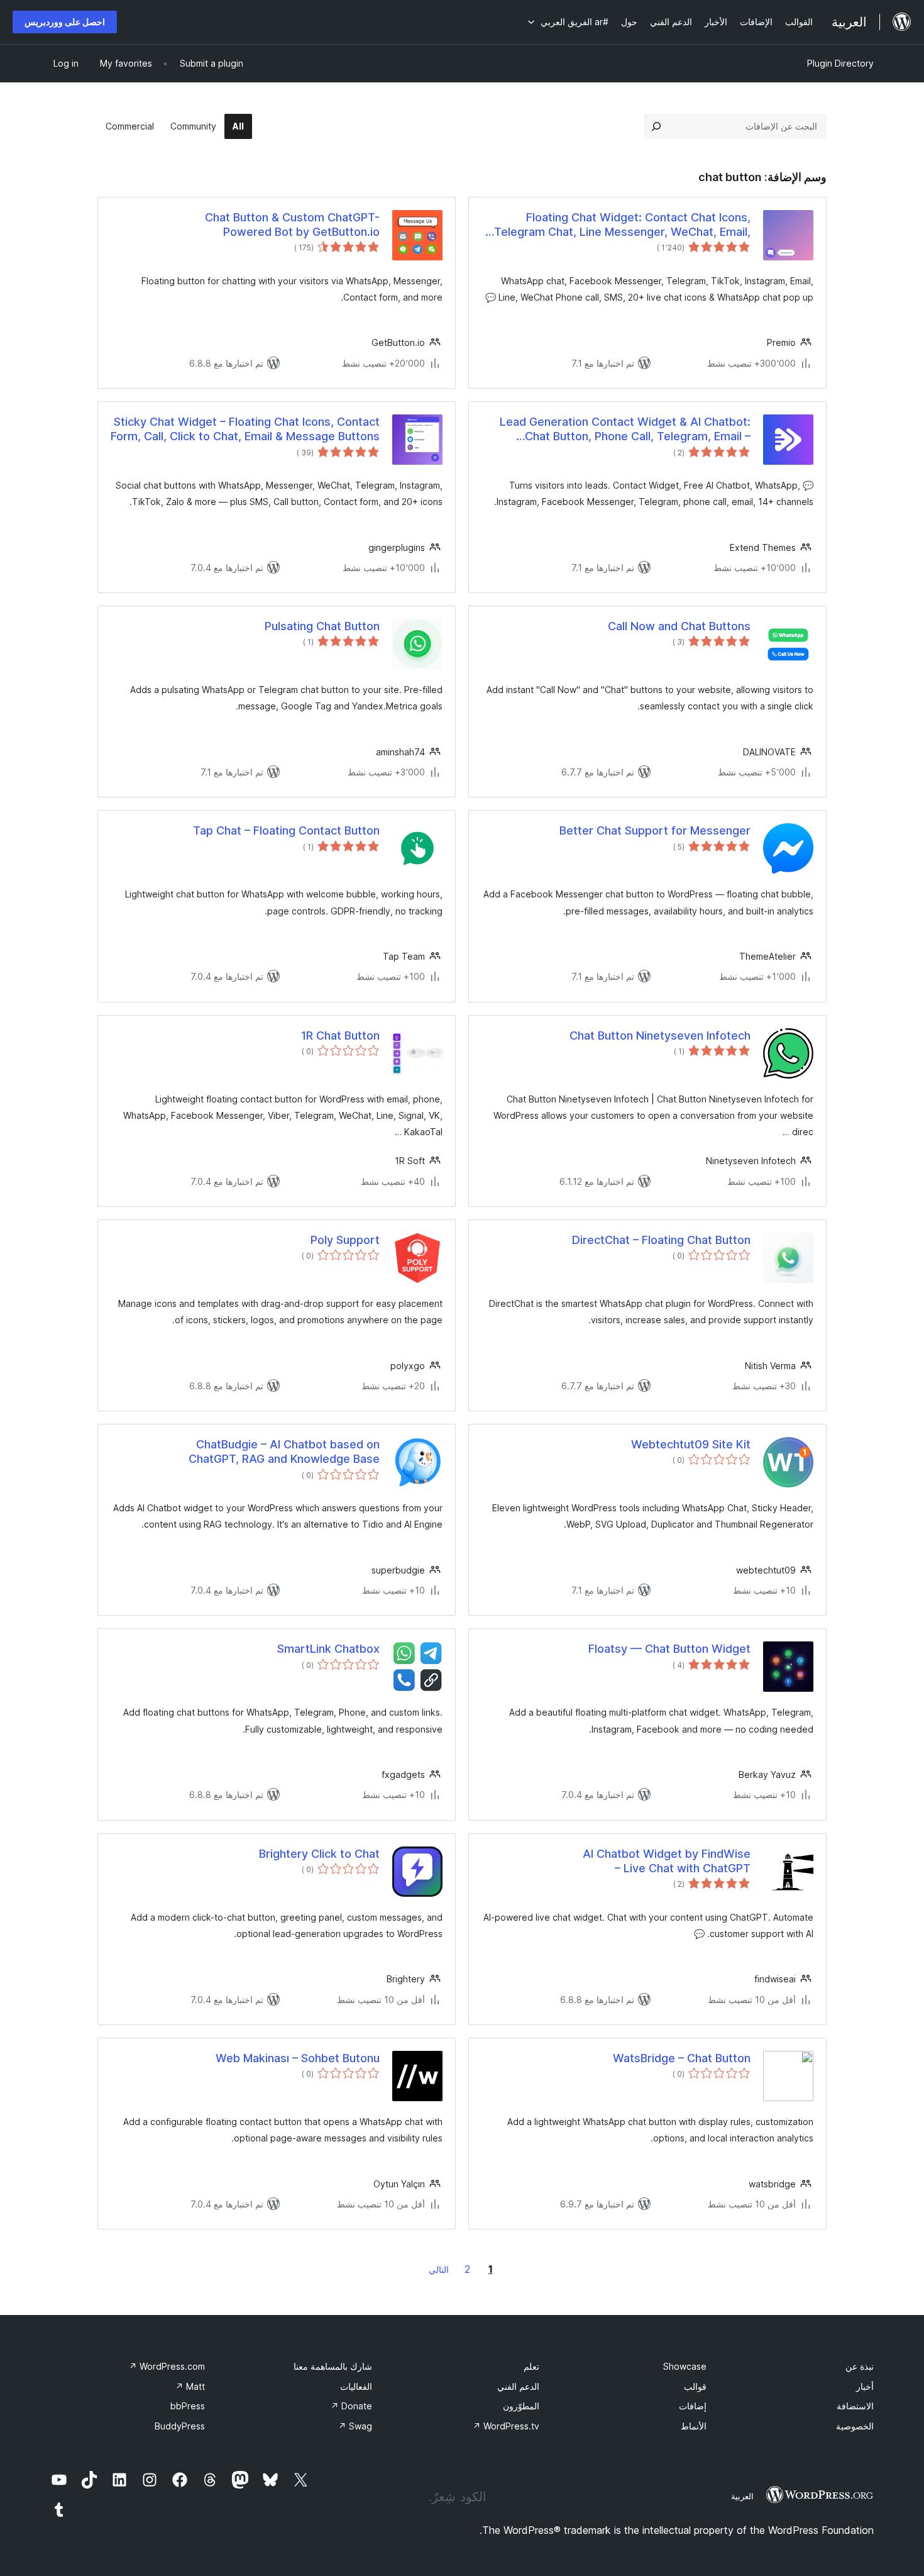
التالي (439, 2269)
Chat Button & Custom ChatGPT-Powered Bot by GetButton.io (292, 225)
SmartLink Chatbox (328, 1649)
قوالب (695, 2386)
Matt (190, 2386)
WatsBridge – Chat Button (682, 2058)
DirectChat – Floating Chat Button (661, 1240)
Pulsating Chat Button (322, 626)
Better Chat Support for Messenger (655, 830)
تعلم (531, 2366)
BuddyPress (180, 2426)
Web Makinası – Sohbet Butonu (298, 2058)
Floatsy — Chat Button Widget (669, 1649)
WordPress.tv (506, 2426)
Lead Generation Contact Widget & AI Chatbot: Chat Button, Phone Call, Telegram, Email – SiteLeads (625, 430)
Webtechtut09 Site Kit (691, 1444)
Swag (355, 2426)
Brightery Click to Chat (319, 1854)
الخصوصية (855, 2426)
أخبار (865, 2386)
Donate (351, 2406)
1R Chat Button (340, 1035)
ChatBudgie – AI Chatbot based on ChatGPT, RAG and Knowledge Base (284, 1452)
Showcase (685, 2366)
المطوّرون (521, 2406)
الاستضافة (855, 2406)
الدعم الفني (518, 2386)
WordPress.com (167, 2366)
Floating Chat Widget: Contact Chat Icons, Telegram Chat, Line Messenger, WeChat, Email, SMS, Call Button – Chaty (622, 225)
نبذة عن (860, 2366)
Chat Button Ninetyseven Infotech (660, 1035)
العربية (742, 2496)
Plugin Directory (840, 63)
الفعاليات (356, 2386)
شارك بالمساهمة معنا (333, 2366)
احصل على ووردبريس (65, 22)
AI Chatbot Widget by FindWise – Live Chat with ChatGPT (667, 1861)
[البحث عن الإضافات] (656, 126)
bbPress (188, 2406)
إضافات (693, 2406)
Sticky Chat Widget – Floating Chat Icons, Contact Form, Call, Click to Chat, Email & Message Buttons (245, 429)
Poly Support (345, 1240)
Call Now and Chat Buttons (679, 626)
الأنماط (694, 2426)
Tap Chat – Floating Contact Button (286, 830)
